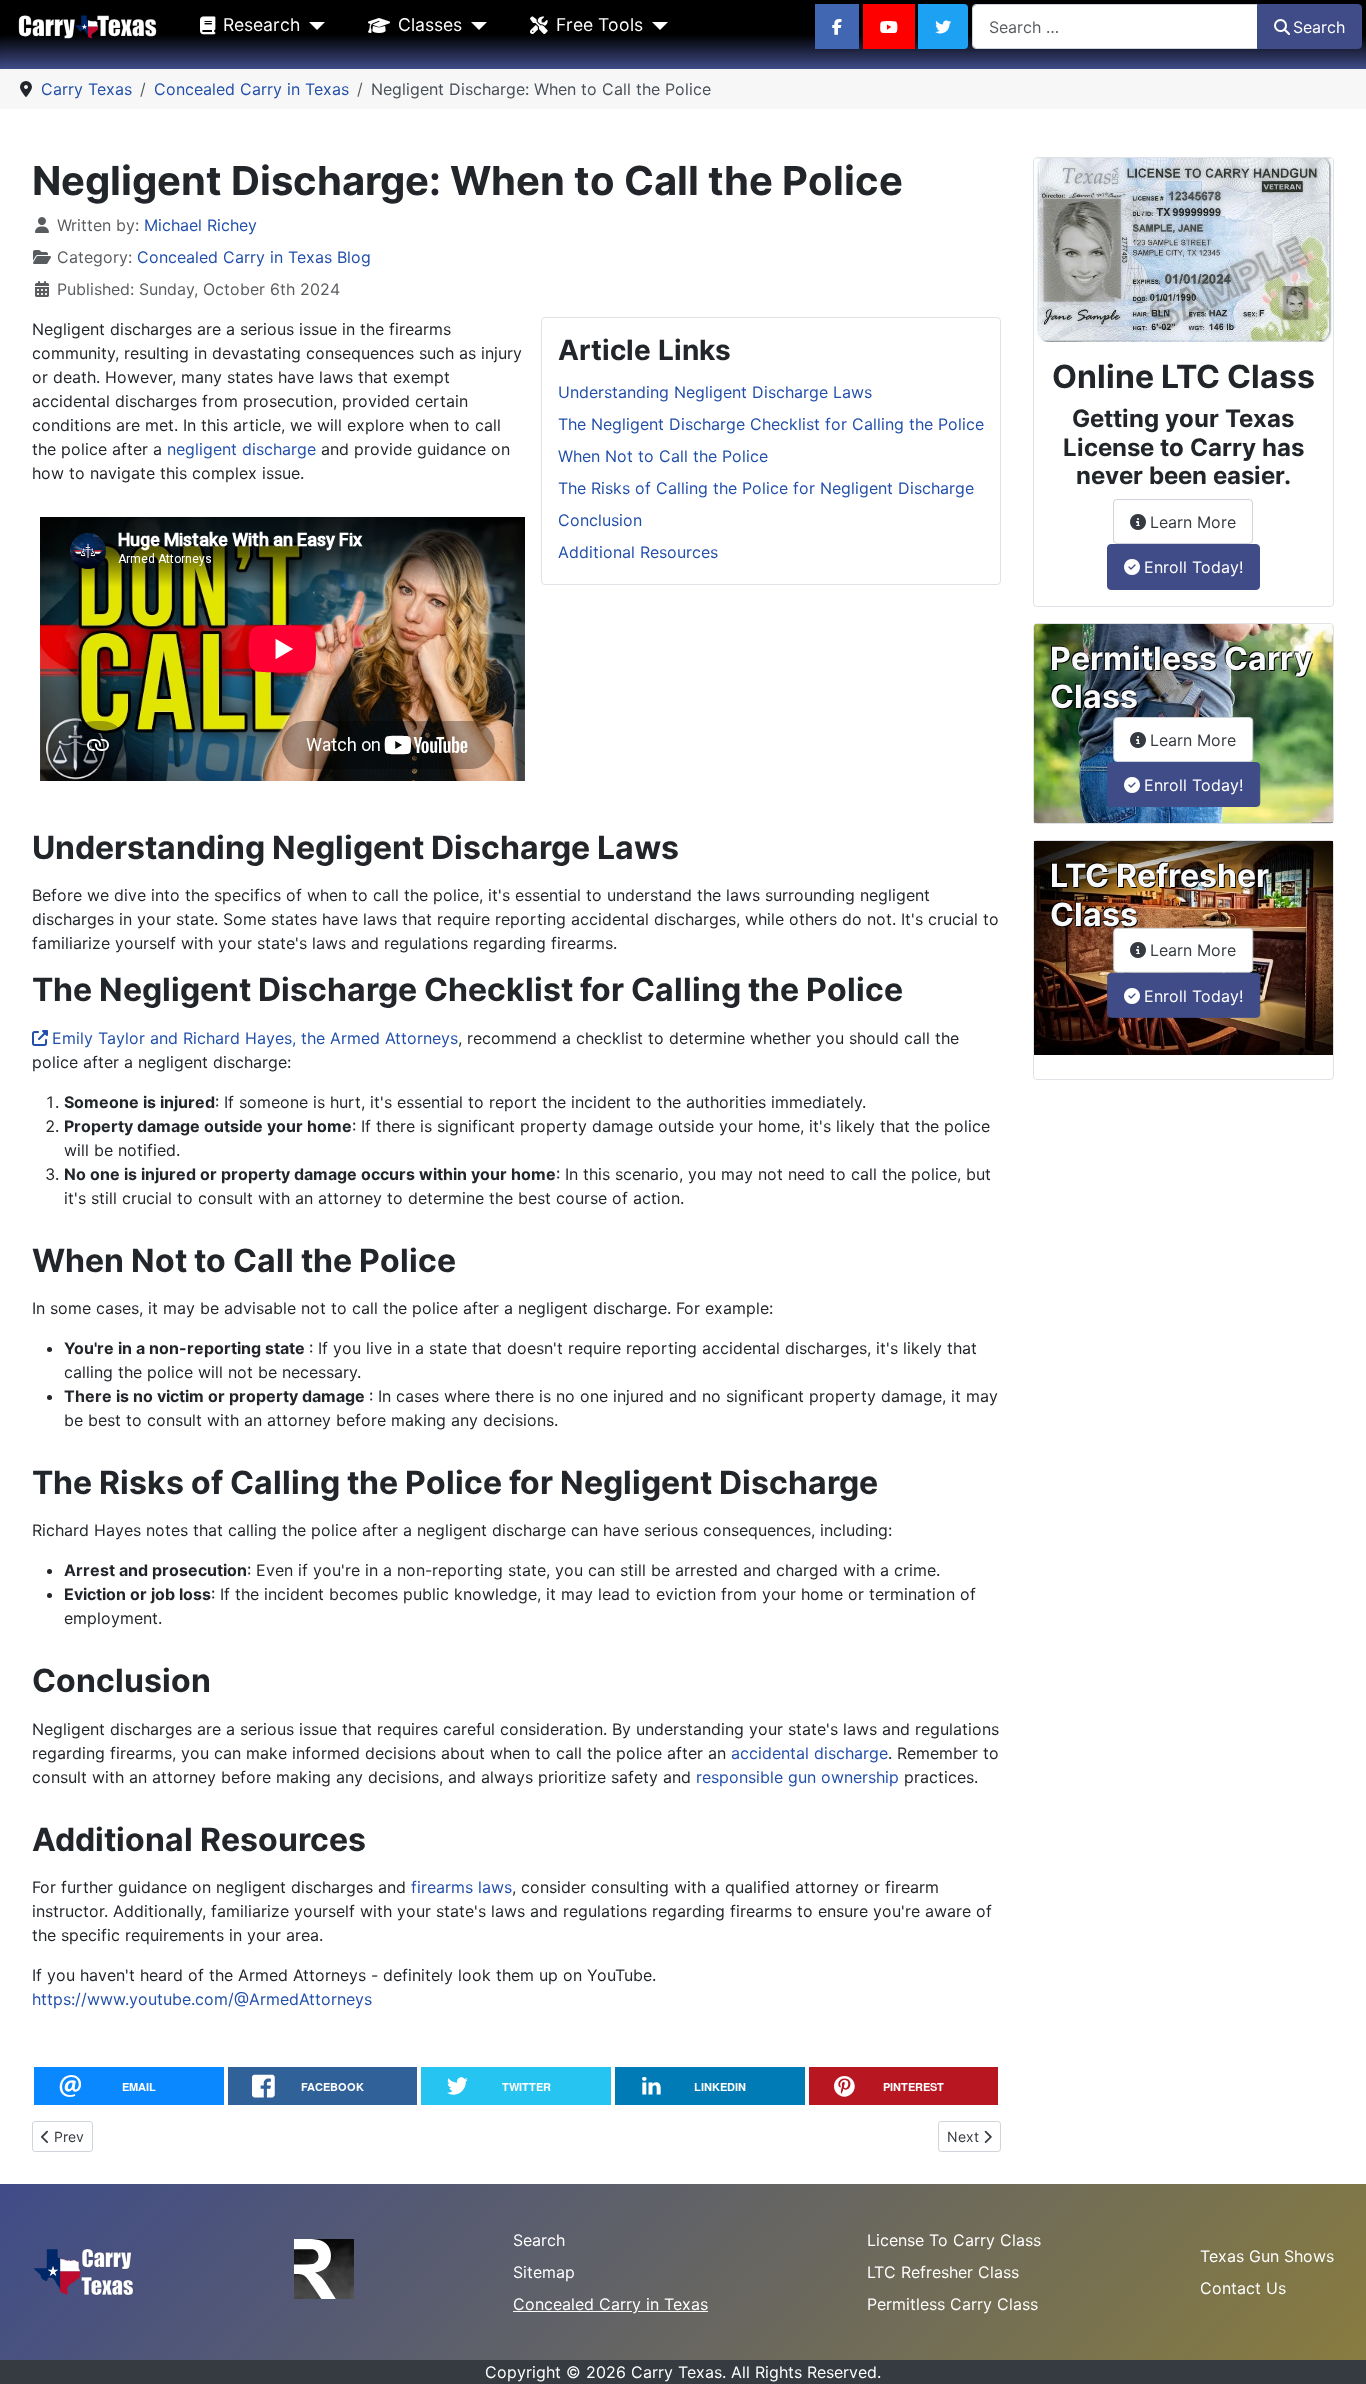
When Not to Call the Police (663, 456)
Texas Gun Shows (1267, 2256)
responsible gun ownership (797, 1777)
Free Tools (599, 24)
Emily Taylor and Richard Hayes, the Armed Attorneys (255, 1038)
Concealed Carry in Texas (610, 2304)
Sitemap (544, 2272)
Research (261, 24)
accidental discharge (809, 1753)
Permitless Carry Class (952, 2304)
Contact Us (1243, 2288)
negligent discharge (241, 449)
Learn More (1201, 521)
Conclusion (600, 520)
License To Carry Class (954, 2240)
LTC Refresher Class (943, 2272)
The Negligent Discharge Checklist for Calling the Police (771, 424)
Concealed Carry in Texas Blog (254, 257)
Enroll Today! (1193, 567)
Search (1319, 27)
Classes (430, 24)
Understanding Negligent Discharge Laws (715, 392)
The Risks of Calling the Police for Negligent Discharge (766, 488)
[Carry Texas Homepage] (87, 25)
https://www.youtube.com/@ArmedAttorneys (202, 1999)
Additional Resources (638, 552)
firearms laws (461, 1887)
